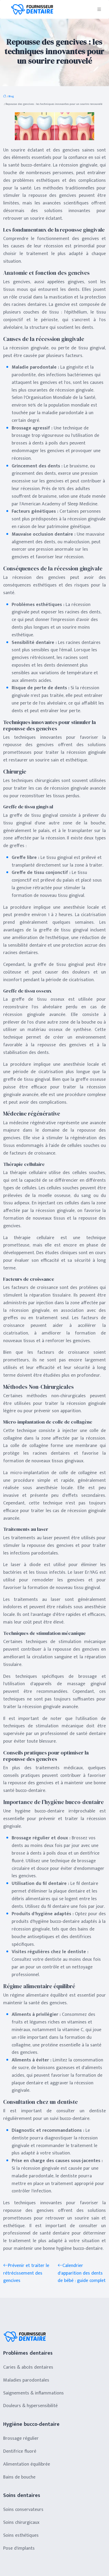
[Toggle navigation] (99, 9)
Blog (11, 96)
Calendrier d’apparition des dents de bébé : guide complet (82, 2273)
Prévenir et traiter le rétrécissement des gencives (26, 2273)
